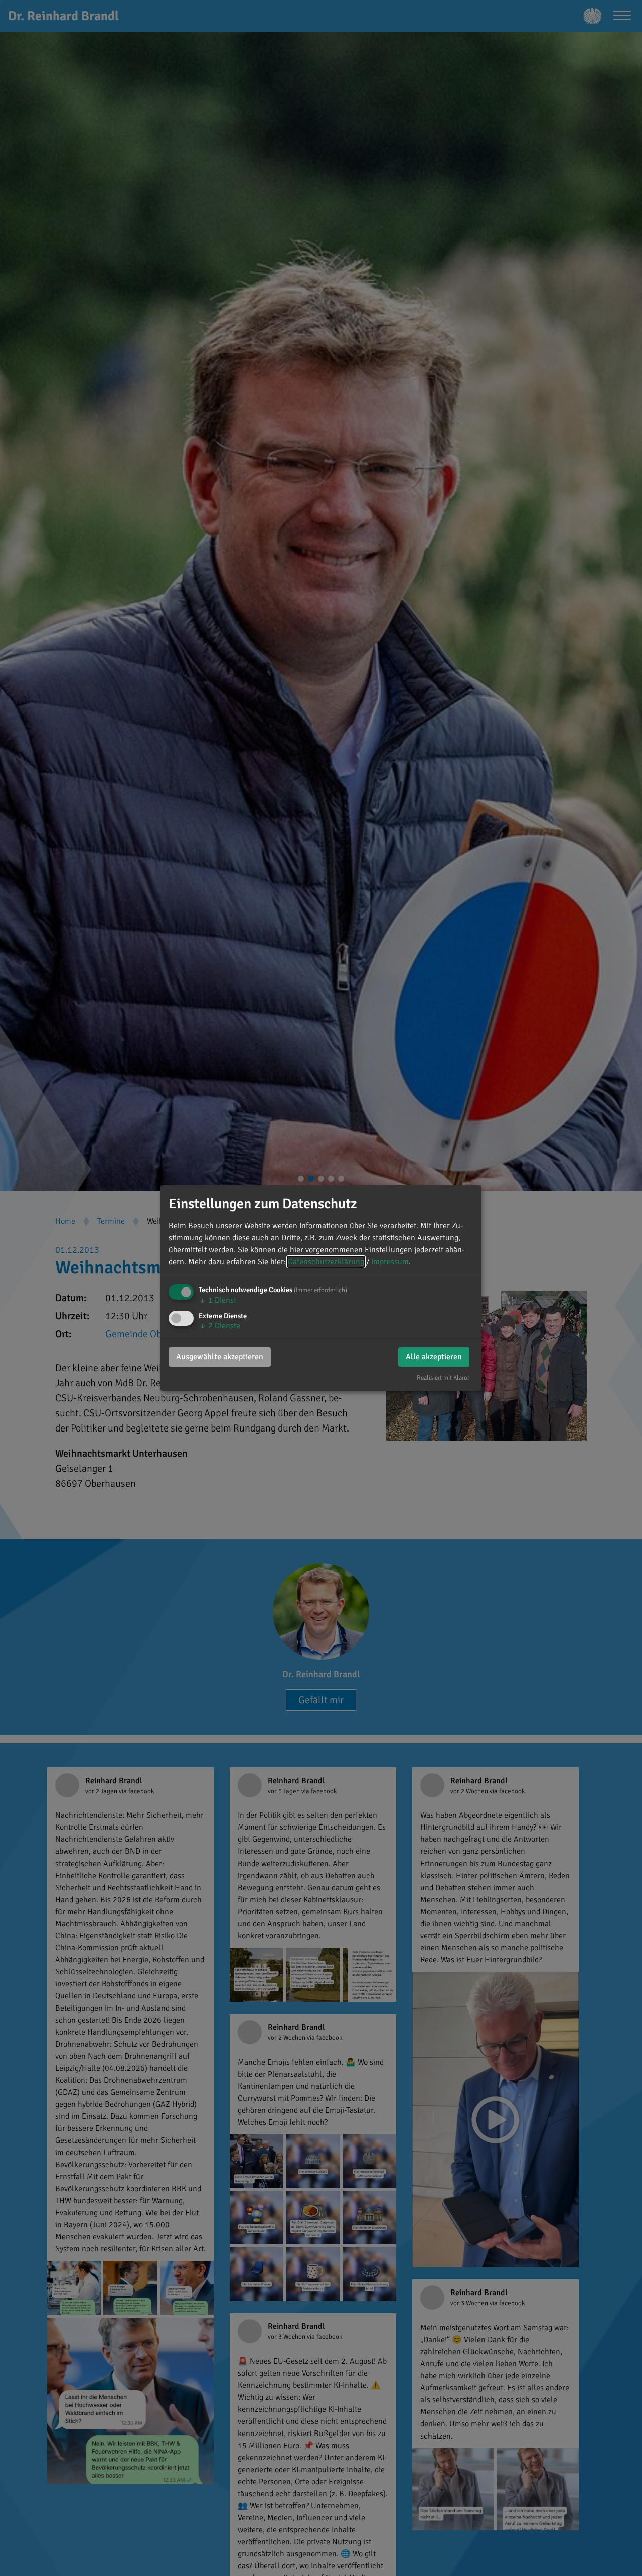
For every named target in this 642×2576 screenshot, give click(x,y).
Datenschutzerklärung (326, 1262)
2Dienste (219, 1326)
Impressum (390, 1262)
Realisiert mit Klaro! (443, 1378)
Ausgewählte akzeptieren (220, 1357)
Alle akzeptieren (434, 1357)
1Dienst (217, 1300)
